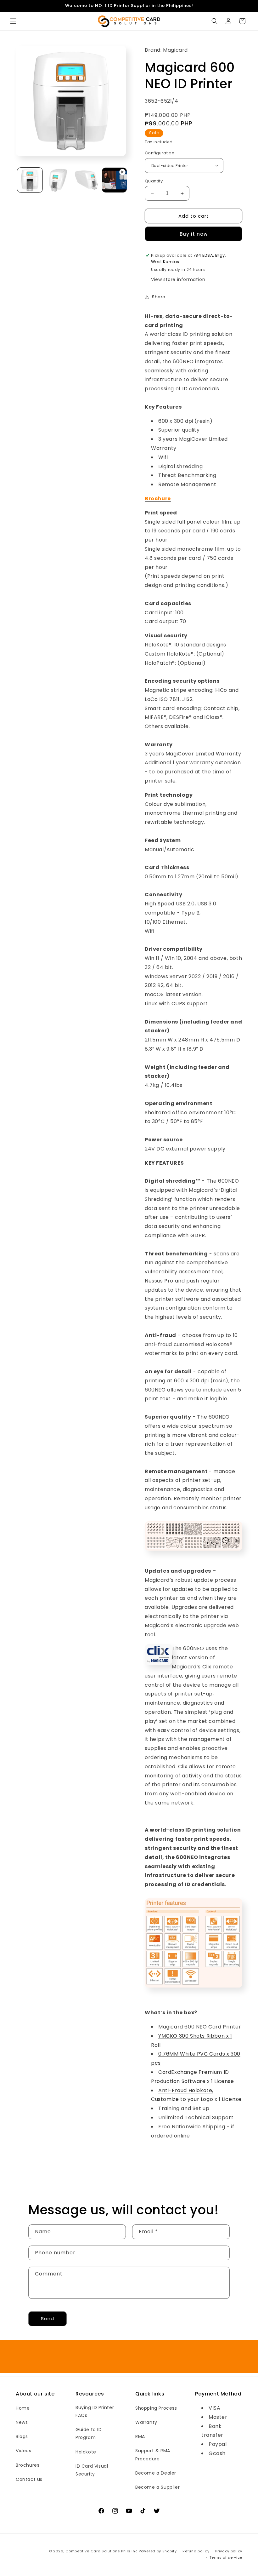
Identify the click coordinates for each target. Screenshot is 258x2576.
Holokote (86, 2452)
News (22, 2422)
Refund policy (196, 2551)
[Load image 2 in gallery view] (58, 180)
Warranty (146, 2422)
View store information (178, 279)
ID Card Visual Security (92, 2470)
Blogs (22, 2436)
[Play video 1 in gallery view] (115, 180)
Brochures (28, 2465)
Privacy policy (229, 2551)
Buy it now (194, 234)
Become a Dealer (156, 2473)
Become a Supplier (157, 2487)
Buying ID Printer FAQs (95, 2411)
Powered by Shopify (158, 2551)
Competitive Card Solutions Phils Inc (101, 2551)
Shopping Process (156, 2408)
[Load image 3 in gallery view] (86, 180)
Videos (24, 2451)
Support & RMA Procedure (153, 2455)
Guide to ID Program (89, 2433)
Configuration (160, 153)
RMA (140, 2436)
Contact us (29, 2479)
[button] (13, 21)
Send (48, 2318)
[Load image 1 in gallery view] (30, 180)
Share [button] (159, 297)
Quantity (154, 181)
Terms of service (226, 2557)
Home (23, 2408)
